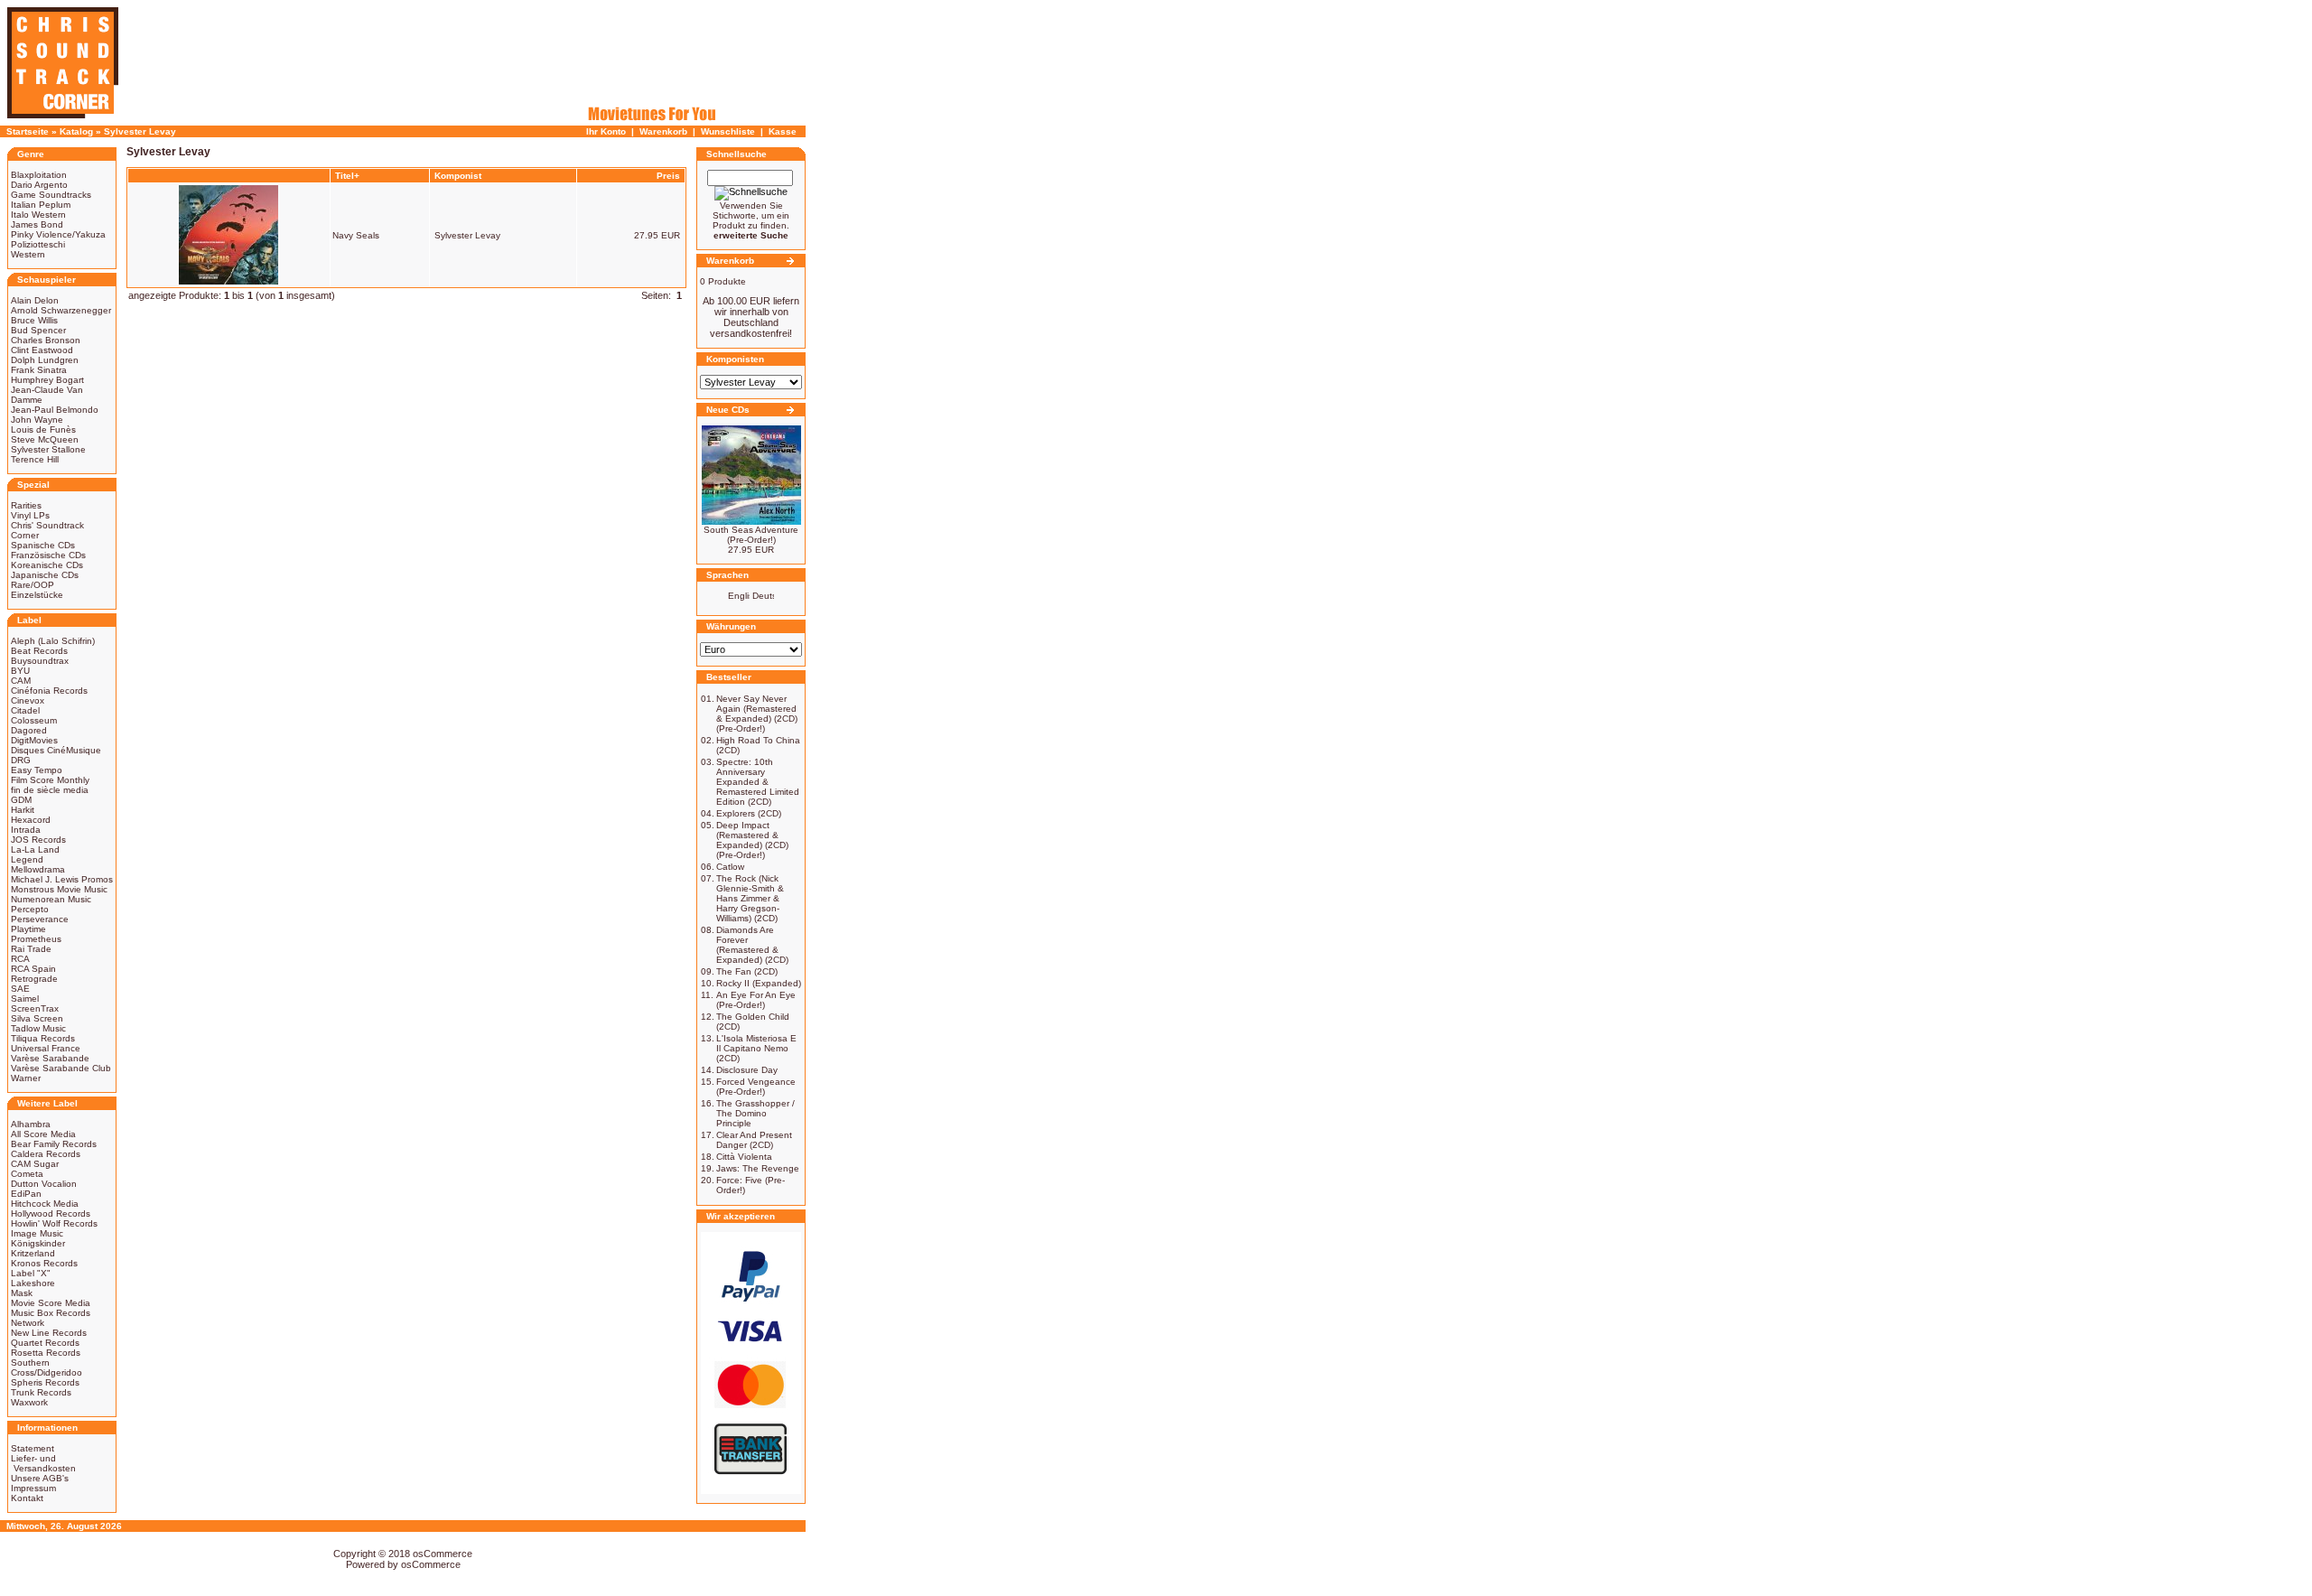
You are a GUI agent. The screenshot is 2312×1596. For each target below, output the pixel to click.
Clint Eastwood (42, 350)
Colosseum (34, 720)
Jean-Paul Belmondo (55, 410)
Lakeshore (33, 1283)
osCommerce (443, 1554)
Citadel (25, 710)
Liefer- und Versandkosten (43, 1463)
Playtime (28, 929)
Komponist (458, 176)
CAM (21, 681)
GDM (21, 800)
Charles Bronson (46, 340)
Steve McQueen (45, 439)
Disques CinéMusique (56, 750)
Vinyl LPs (30, 515)
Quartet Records (45, 1343)
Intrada (26, 830)
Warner (26, 1078)
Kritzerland (33, 1253)
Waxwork (29, 1402)
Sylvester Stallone (48, 449)
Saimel (25, 999)
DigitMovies (34, 740)
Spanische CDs (43, 545)
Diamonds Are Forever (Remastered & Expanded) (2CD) (752, 945)
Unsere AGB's (40, 1478)
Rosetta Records (46, 1353)
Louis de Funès (43, 429)
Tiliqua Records (43, 1038)
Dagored (29, 730)
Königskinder (38, 1243)
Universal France (46, 1048)
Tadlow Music (38, 1028)
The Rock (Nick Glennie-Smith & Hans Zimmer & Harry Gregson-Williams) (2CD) (750, 898)
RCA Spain (33, 969)
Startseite (28, 131)
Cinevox (28, 700)
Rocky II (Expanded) (759, 983)
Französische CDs (48, 555)
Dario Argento (39, 185)
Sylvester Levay (140, 131)
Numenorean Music (51, 899)
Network (28, 1323)
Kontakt (27, 1498)
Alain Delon (35, 300)
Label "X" (31, 1273)
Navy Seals (356, 235)
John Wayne (37, 420)
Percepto (30, 909)
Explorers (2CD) (749, 813)
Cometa (27, 1174)
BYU (20, 671)
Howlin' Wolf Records (54, 1223)
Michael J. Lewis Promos (62, 879)
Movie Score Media (51, 1303)
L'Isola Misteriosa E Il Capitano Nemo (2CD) (756, 1048)
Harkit (23, 810)
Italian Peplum (41, 205)
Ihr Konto (606, 131)
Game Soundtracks (51, 195)
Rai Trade (31, 949)
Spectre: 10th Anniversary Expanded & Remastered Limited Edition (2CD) (758, 782)
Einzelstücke (37, 595)
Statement (33, 1448)
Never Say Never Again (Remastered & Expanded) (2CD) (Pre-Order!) (757, 714)
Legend (27, 859)
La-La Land (35, 849)
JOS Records (38, 840)
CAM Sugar (35, 1164)
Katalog (76, 131)
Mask (22, 1293)
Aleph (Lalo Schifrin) (53, 641)
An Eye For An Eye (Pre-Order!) (756, 1000)
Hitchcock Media (45, 1204)
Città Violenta (744, 1157)
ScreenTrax (35, 1008)
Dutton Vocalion (44, 1184)
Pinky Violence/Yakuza (58, 234)
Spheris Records (45, 1382)
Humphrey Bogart (47, 380)
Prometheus (36, 939)
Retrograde (34, 979)
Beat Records (39, 651)
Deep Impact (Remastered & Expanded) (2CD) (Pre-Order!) (752, 840)
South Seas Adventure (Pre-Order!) (751, 535)
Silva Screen (37, 1018)
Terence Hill (35, 459)
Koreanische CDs (47, 565)
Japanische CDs (45, 575)
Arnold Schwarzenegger (61, 310)
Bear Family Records (54, 1144)
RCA (20, 959)
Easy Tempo (37, 770)
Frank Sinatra (39, 370)
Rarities (26, 505)
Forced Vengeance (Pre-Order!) (756, 1087)
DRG (21, 760)
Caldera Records (46, 1154)
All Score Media (43, 1134)
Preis (668, 176)
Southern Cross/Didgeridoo (47, 1367)
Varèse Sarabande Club (61, 1068)
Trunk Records (41, 1392)
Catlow (730, 867)
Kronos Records (44, 1263)
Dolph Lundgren (45, 360)
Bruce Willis (34, 320)
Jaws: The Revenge (758, 1168)
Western (28, 254)
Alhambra (31, 1124)
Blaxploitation (39, 175)
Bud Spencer (38, 330)
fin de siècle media (50, 790)
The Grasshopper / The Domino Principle (755, 1113)
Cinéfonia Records (49, 691)
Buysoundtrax (40, 661)
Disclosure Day (747, 1070)
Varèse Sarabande (50, 1058)
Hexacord (31, 820)
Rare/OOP (33, 585)
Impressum (33, 1488)
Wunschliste (728, 131)
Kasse (783, 131)
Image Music (37, 1233)
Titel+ (347, 176)
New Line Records (49, 1333)
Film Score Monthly (50, 780)
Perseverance (40, 919)
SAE (20, 989)
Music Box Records (51, 1313)
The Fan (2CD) (747, 971)
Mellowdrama (38, 869)
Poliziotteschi (38, 244)
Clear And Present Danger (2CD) (754, 1140)
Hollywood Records (51, 1213)
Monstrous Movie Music (59, 889)
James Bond (37, 224)
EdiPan (26, 1194)
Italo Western (38, 215)
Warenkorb (663, 131)
